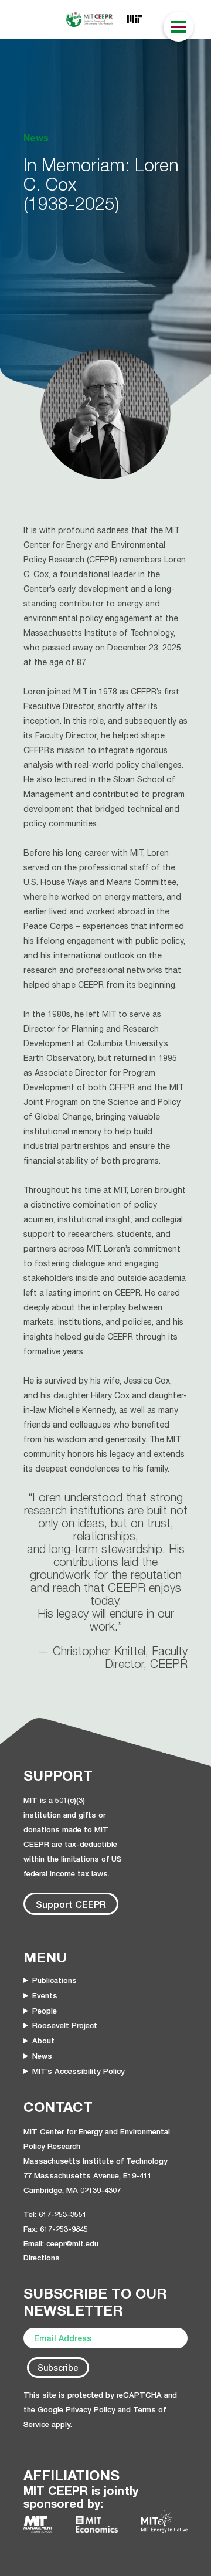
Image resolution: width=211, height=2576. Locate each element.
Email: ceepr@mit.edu (61, 2243)
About (43, 2041)
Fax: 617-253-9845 (56, 2229)
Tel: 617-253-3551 (55, 2214)
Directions (42, 2258)
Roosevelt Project (65, 2025)
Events (45, 1995)
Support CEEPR (71, 1904)
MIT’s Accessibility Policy (79, 2071)
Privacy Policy (91, 2409)
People (45, 2011)
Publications (55, 1980)
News (42, 2056)
